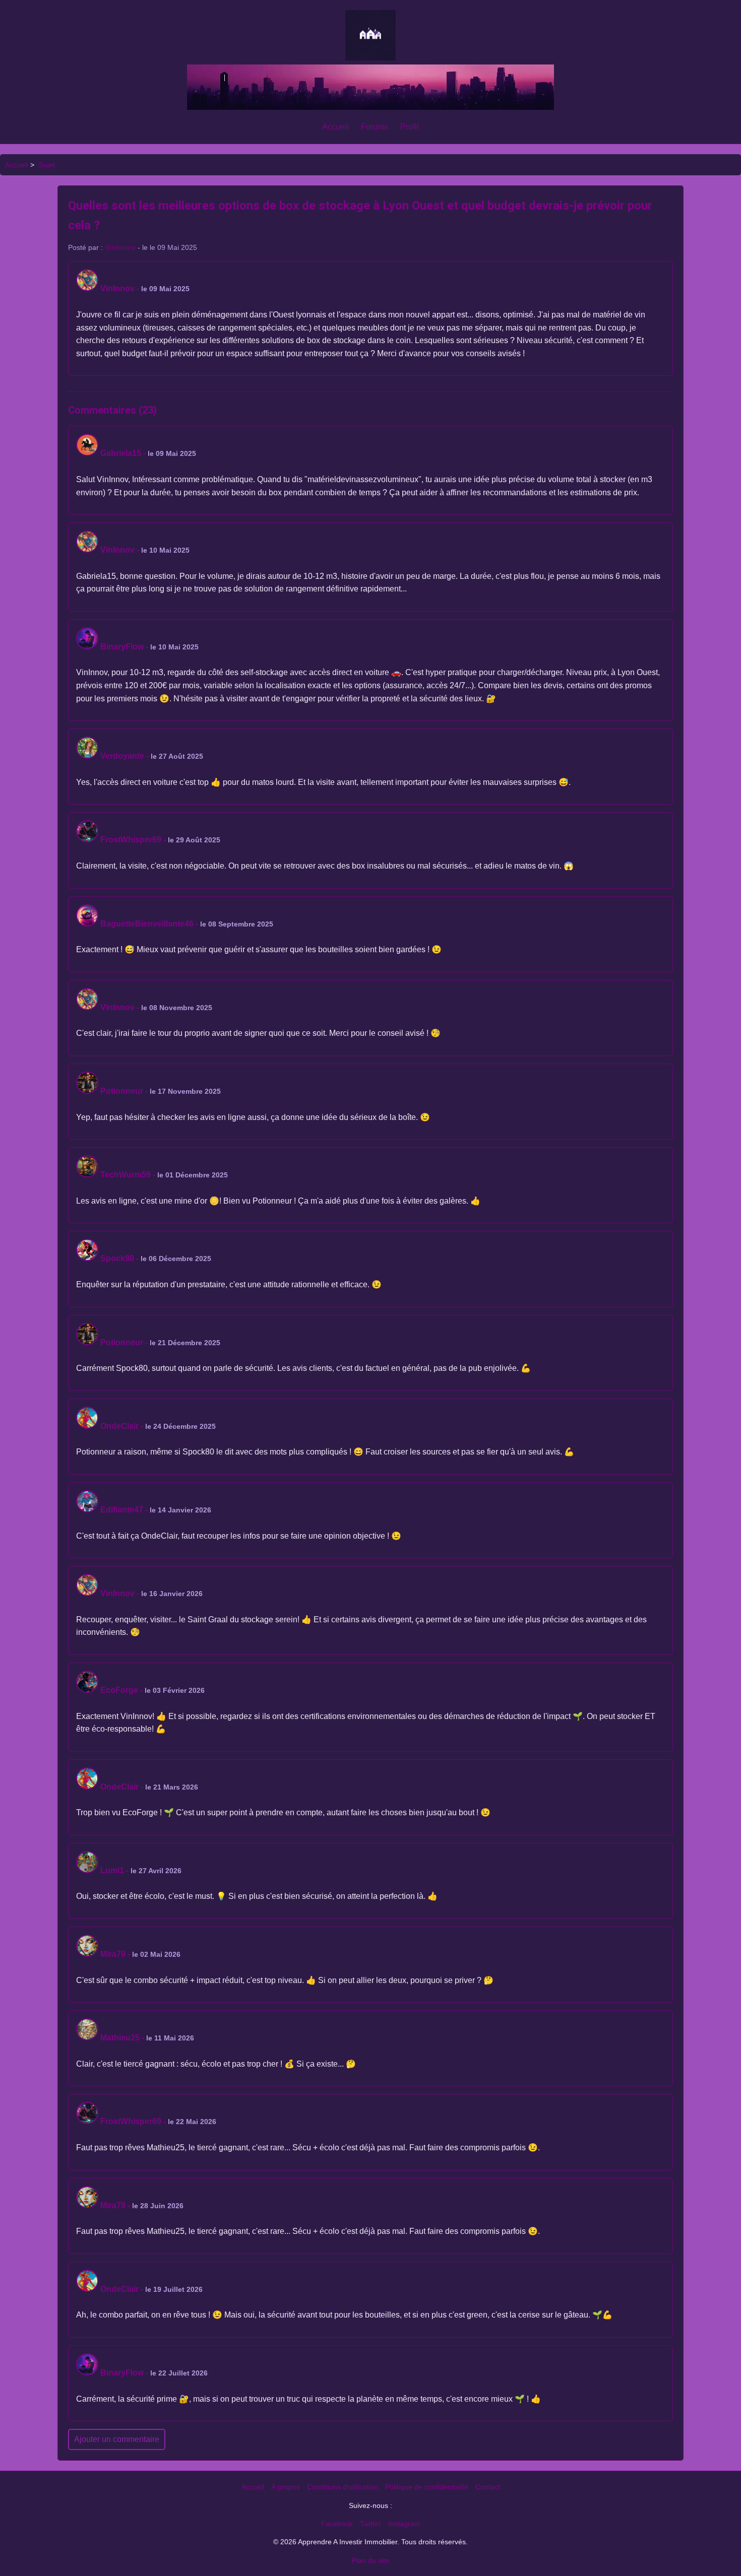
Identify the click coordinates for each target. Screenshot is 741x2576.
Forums (375, 127)
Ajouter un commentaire (117, 2439)
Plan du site (371, 2560)
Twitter (371, 2524)
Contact (488, 2487)
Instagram (404, 2524)
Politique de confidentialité (427, 2487)
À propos (286, 2487)
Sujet (47, 165)
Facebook (337, 2524)
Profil (410, 127)
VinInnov (120, 247)
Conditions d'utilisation (343, 2487)
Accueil (335, 127)
